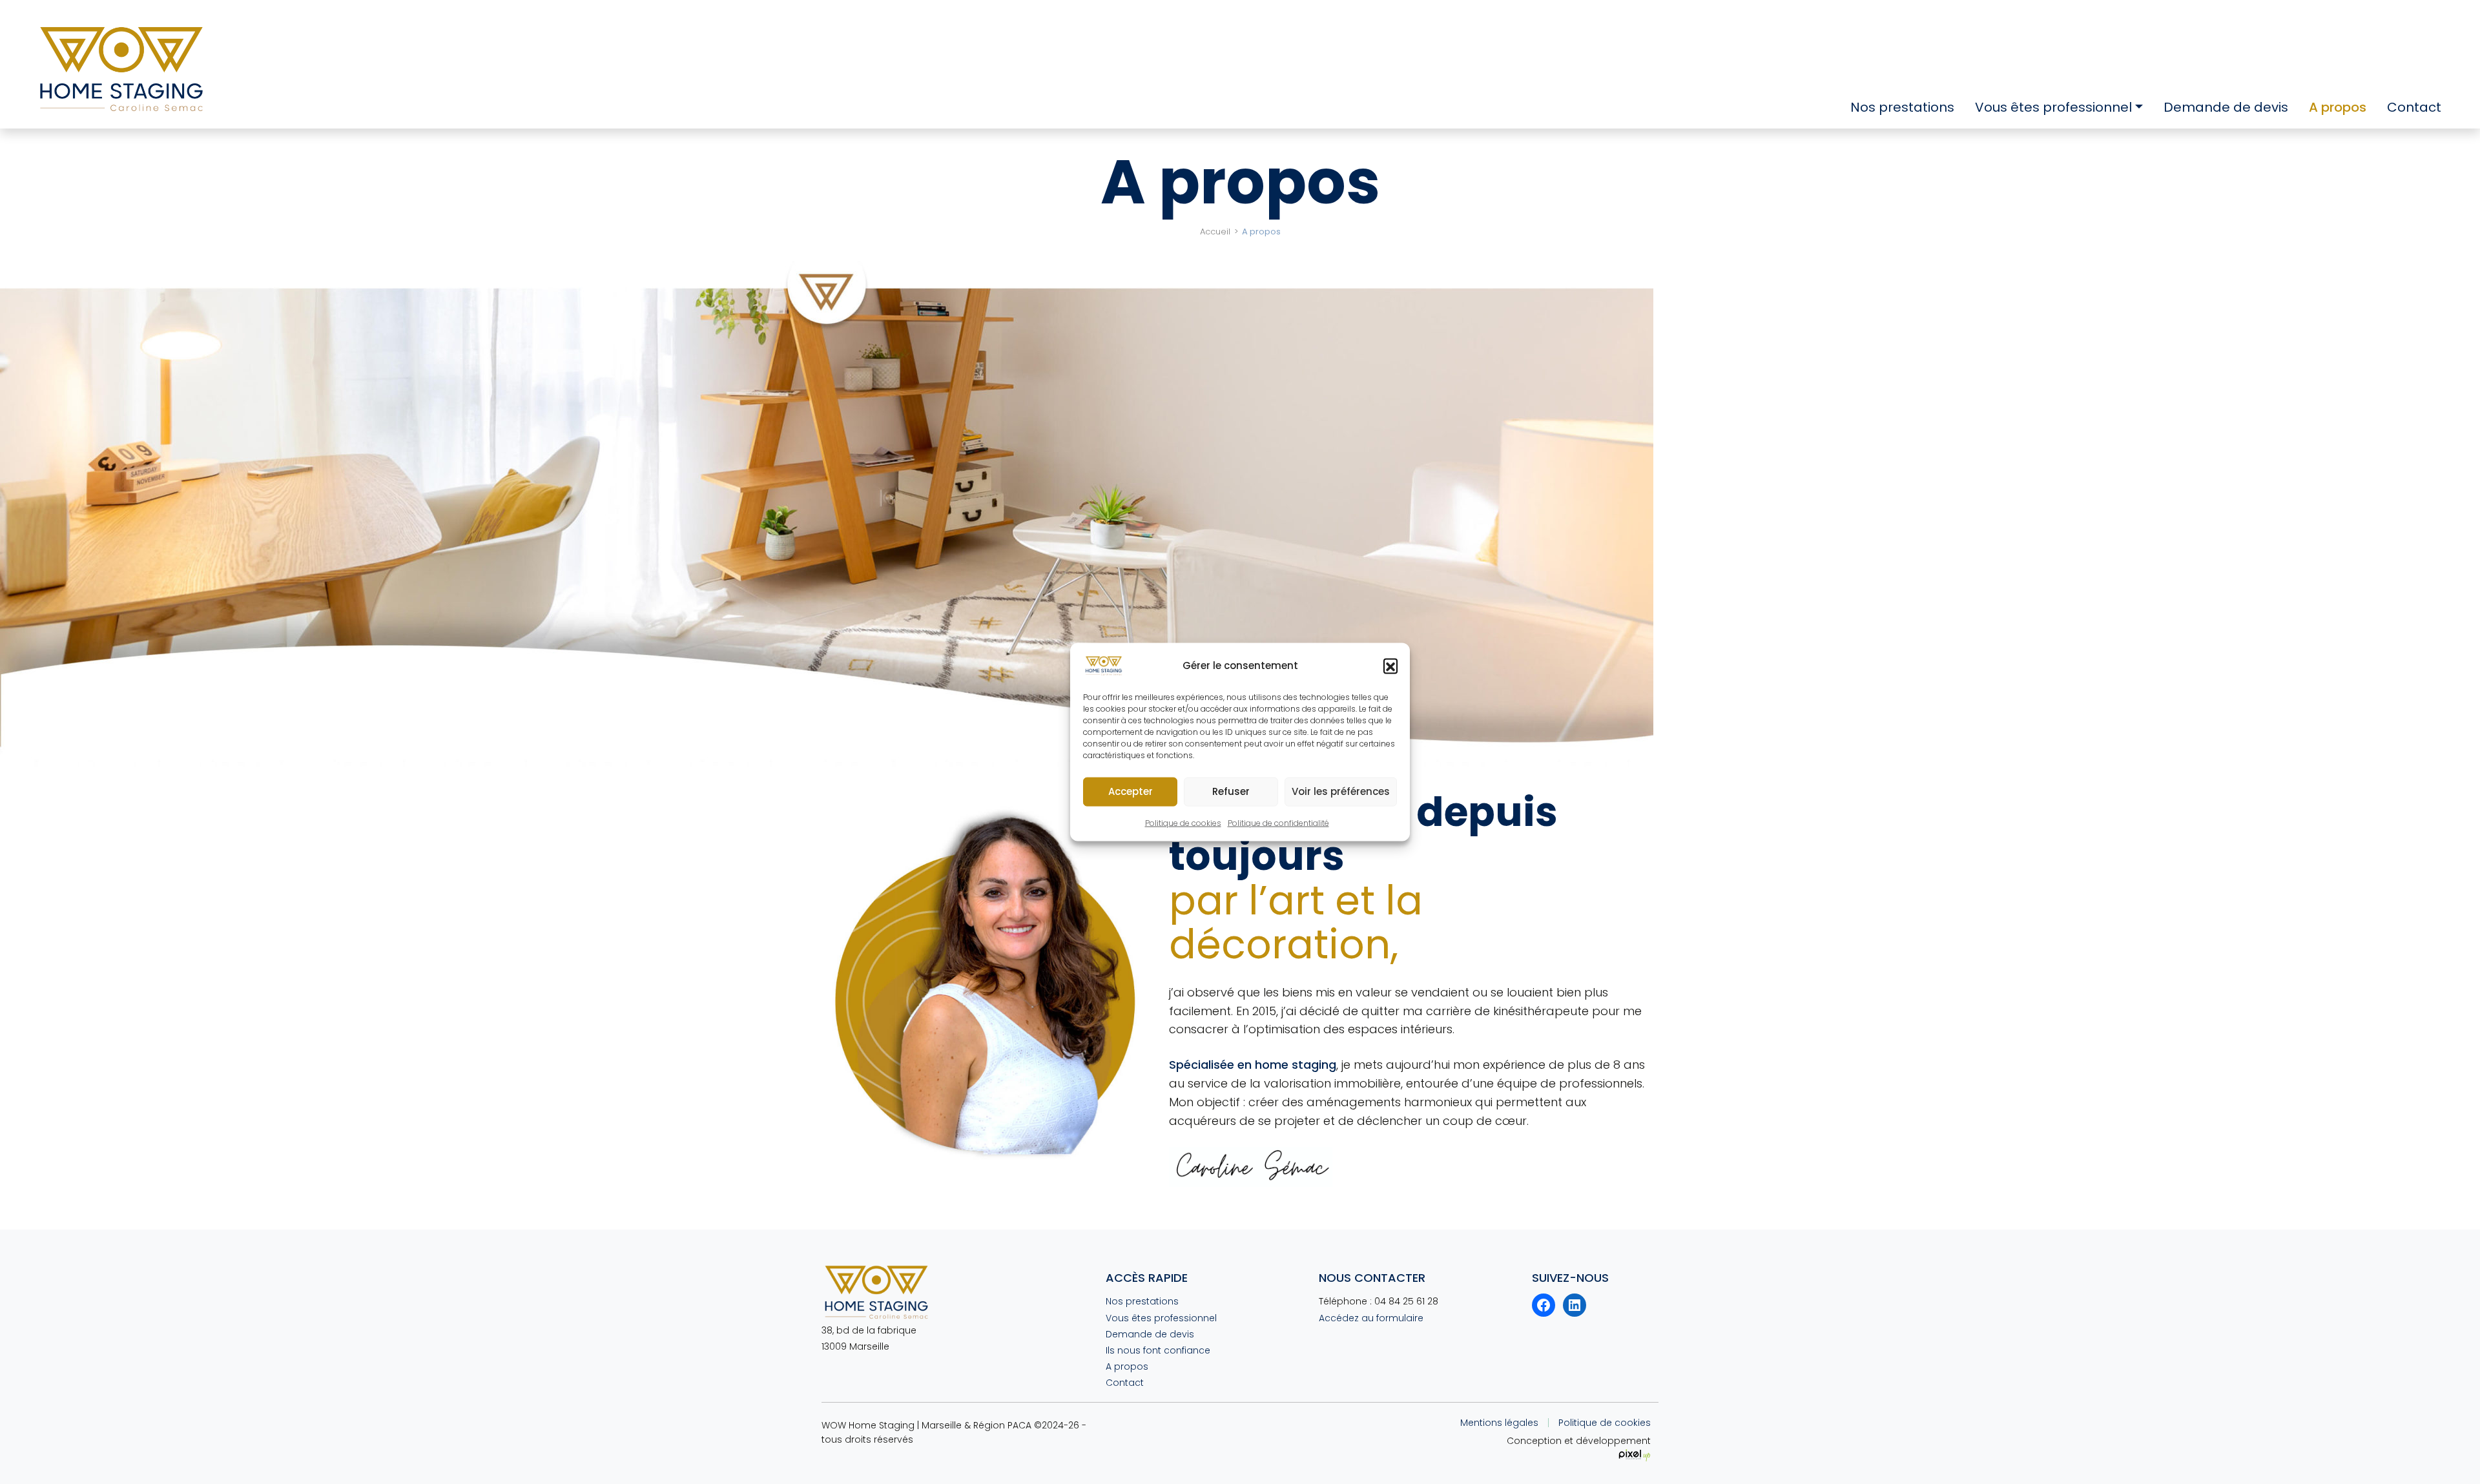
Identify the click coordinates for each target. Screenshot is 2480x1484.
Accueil (1215, 232)
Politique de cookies (1183, 823)
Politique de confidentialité (1278, 823)
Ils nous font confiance (1158, 1350)
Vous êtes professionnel (2053, 107)
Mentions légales (1499, 1423)
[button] (1390, 666)
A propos (2338, 107)
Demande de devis (2226, 107)
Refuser (1231, 791)
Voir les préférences (1341, 791)
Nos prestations (1902, 107)
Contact (2414, 107)
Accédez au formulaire (1371, 1318)
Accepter (1131, 791)
